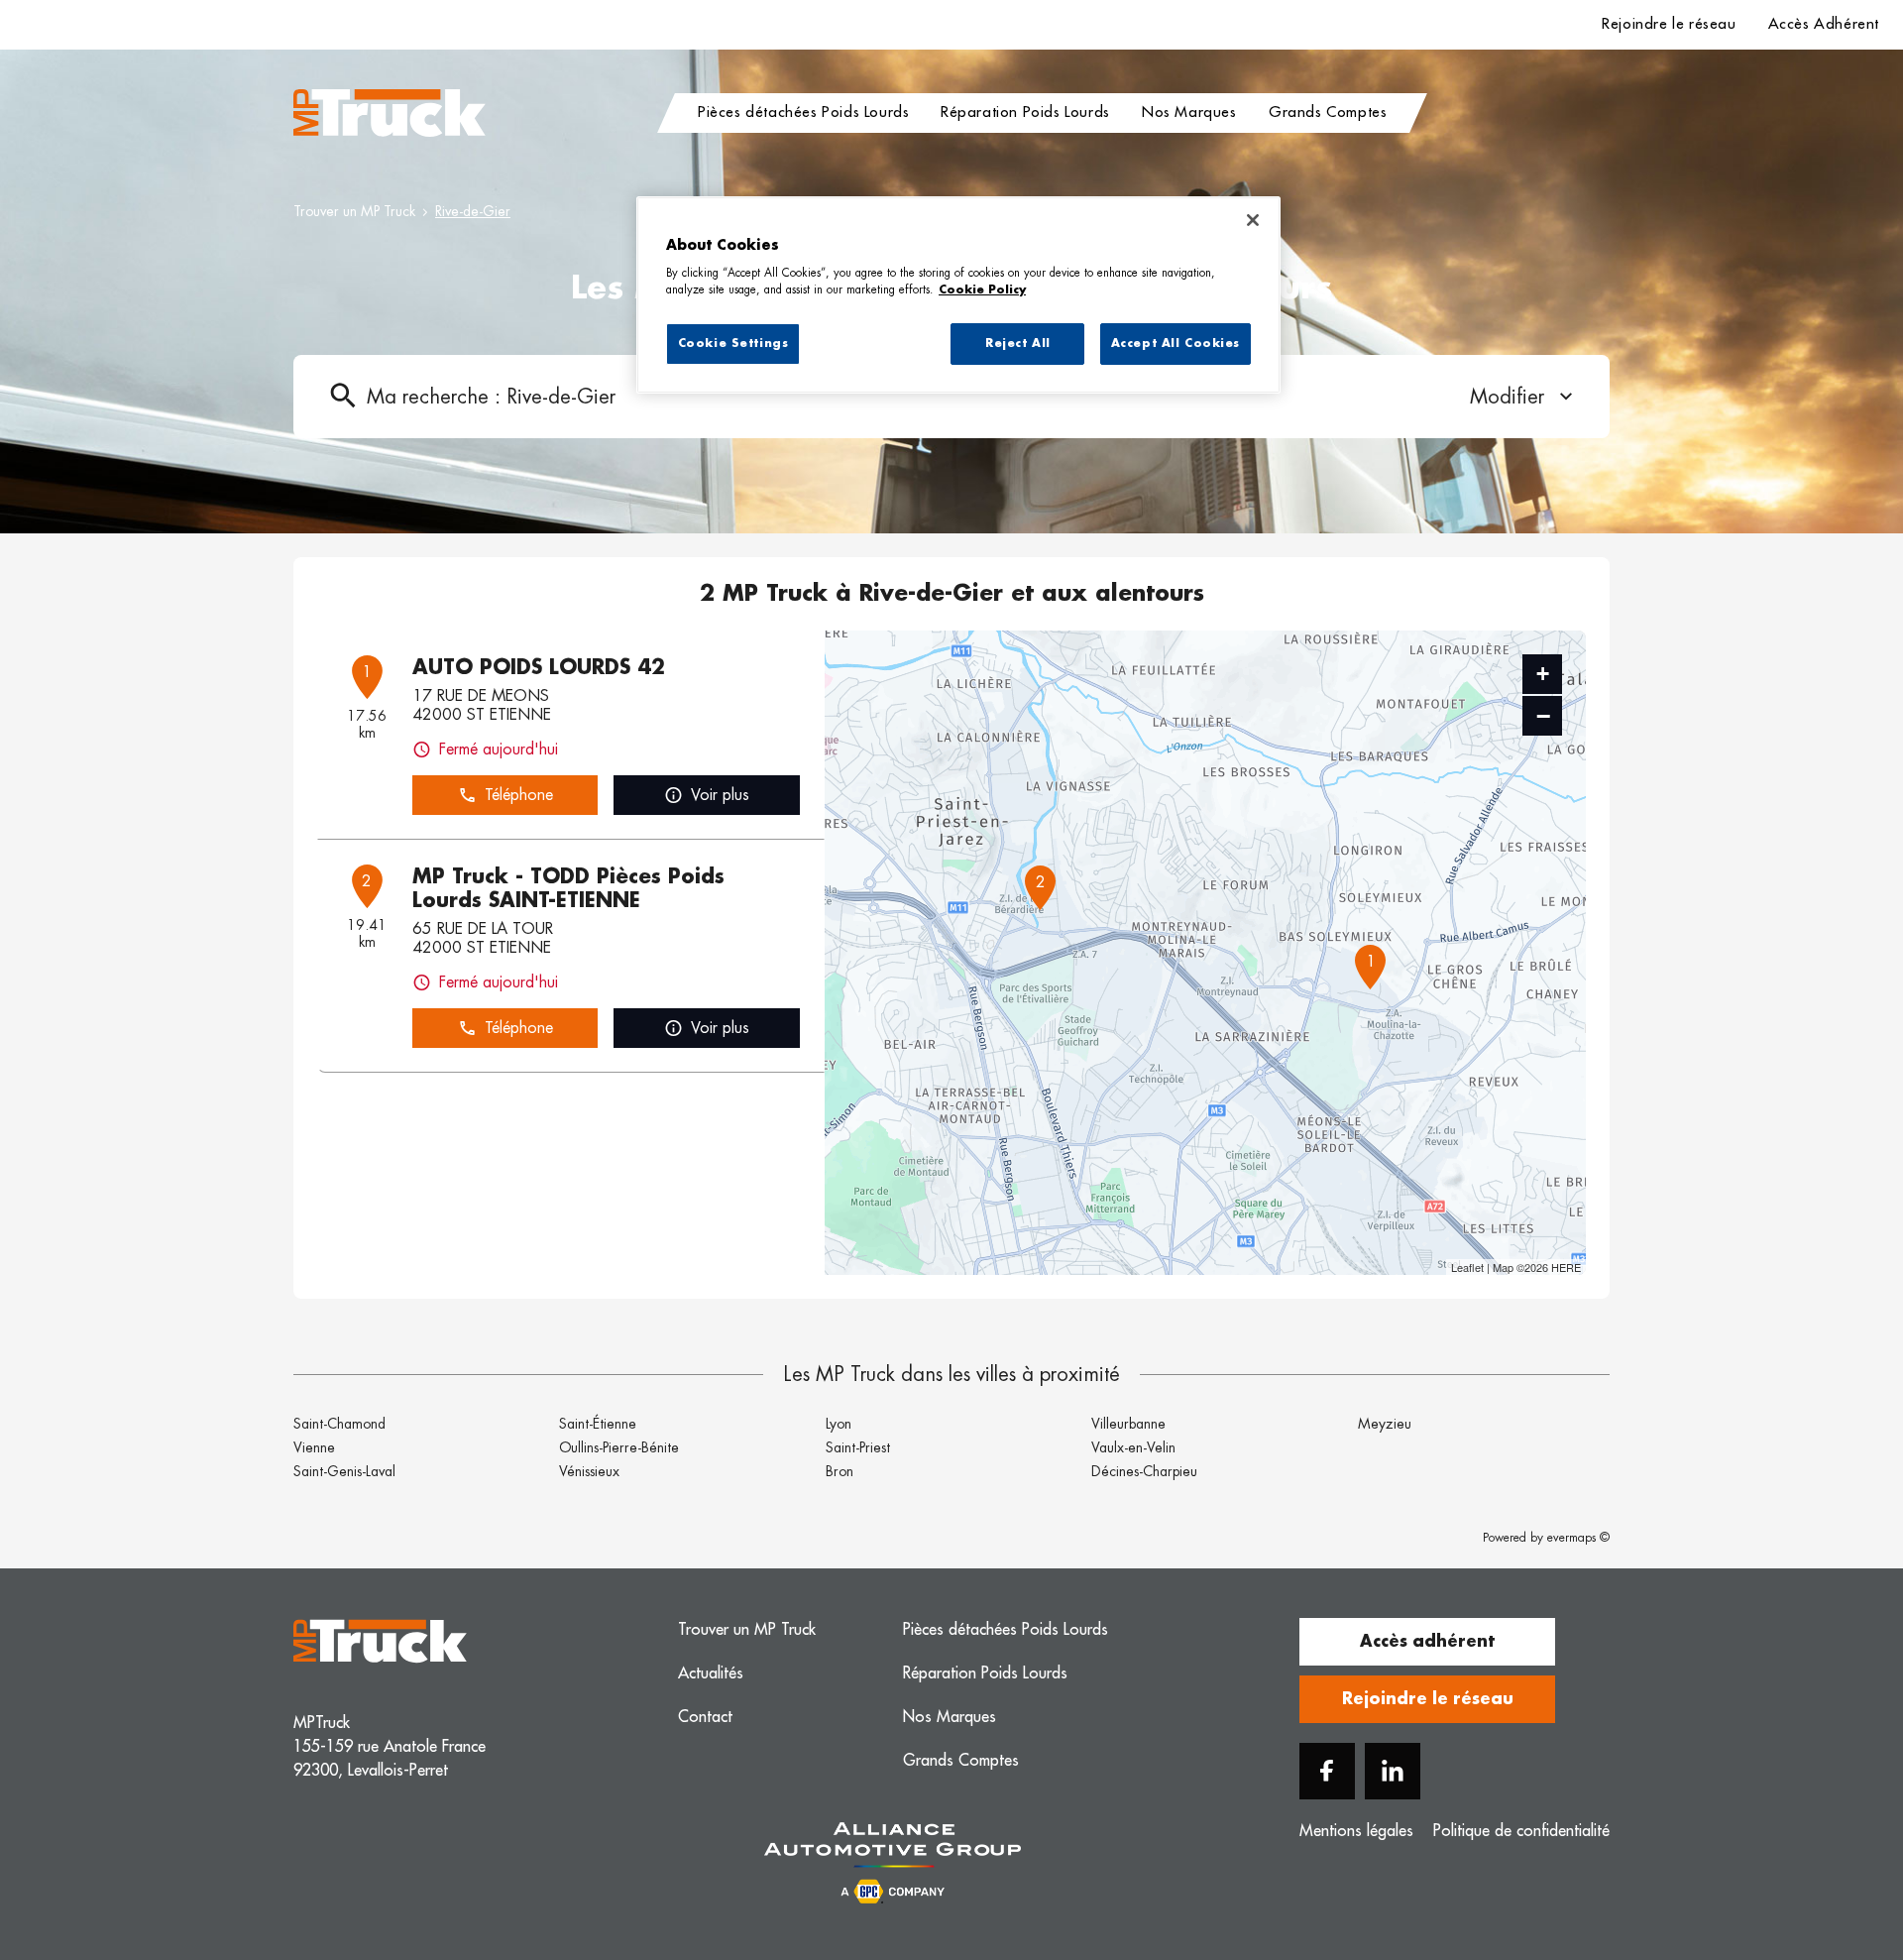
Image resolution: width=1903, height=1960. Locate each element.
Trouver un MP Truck (354, 211)
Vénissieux (589, 1471)
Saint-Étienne (598, 1424)
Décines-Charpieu (1144, 1471)
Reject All (1018, 344)
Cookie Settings (733, 344)
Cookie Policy (982, 290)
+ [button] (1543, 674)
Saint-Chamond (339, 1424)
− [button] (1543, 716)
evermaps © (1578, 1538)
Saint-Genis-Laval (344, 1471)
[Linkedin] (1393, 1771)
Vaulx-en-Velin (1133, 1447)
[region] (958, 295)
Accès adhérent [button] (1427, 1642)
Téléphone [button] (519, 795)
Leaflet (1467, 1267)
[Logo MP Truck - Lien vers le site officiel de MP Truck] (390, 113)
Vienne (314, 1447)
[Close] (1253, 220)
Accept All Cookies (1175, 344)
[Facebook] (1327, 1771)
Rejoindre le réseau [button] (1428, 1699)
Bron (840, 1471)
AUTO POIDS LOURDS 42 (539, 667)
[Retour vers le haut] (1828, 1845)
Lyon (839, 1424)
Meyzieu (1385, 1424)
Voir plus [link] (720, 795)
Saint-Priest (858, 1447)
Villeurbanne (1128, 1424)
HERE (1566, 1267)
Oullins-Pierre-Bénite (619, 1447)
